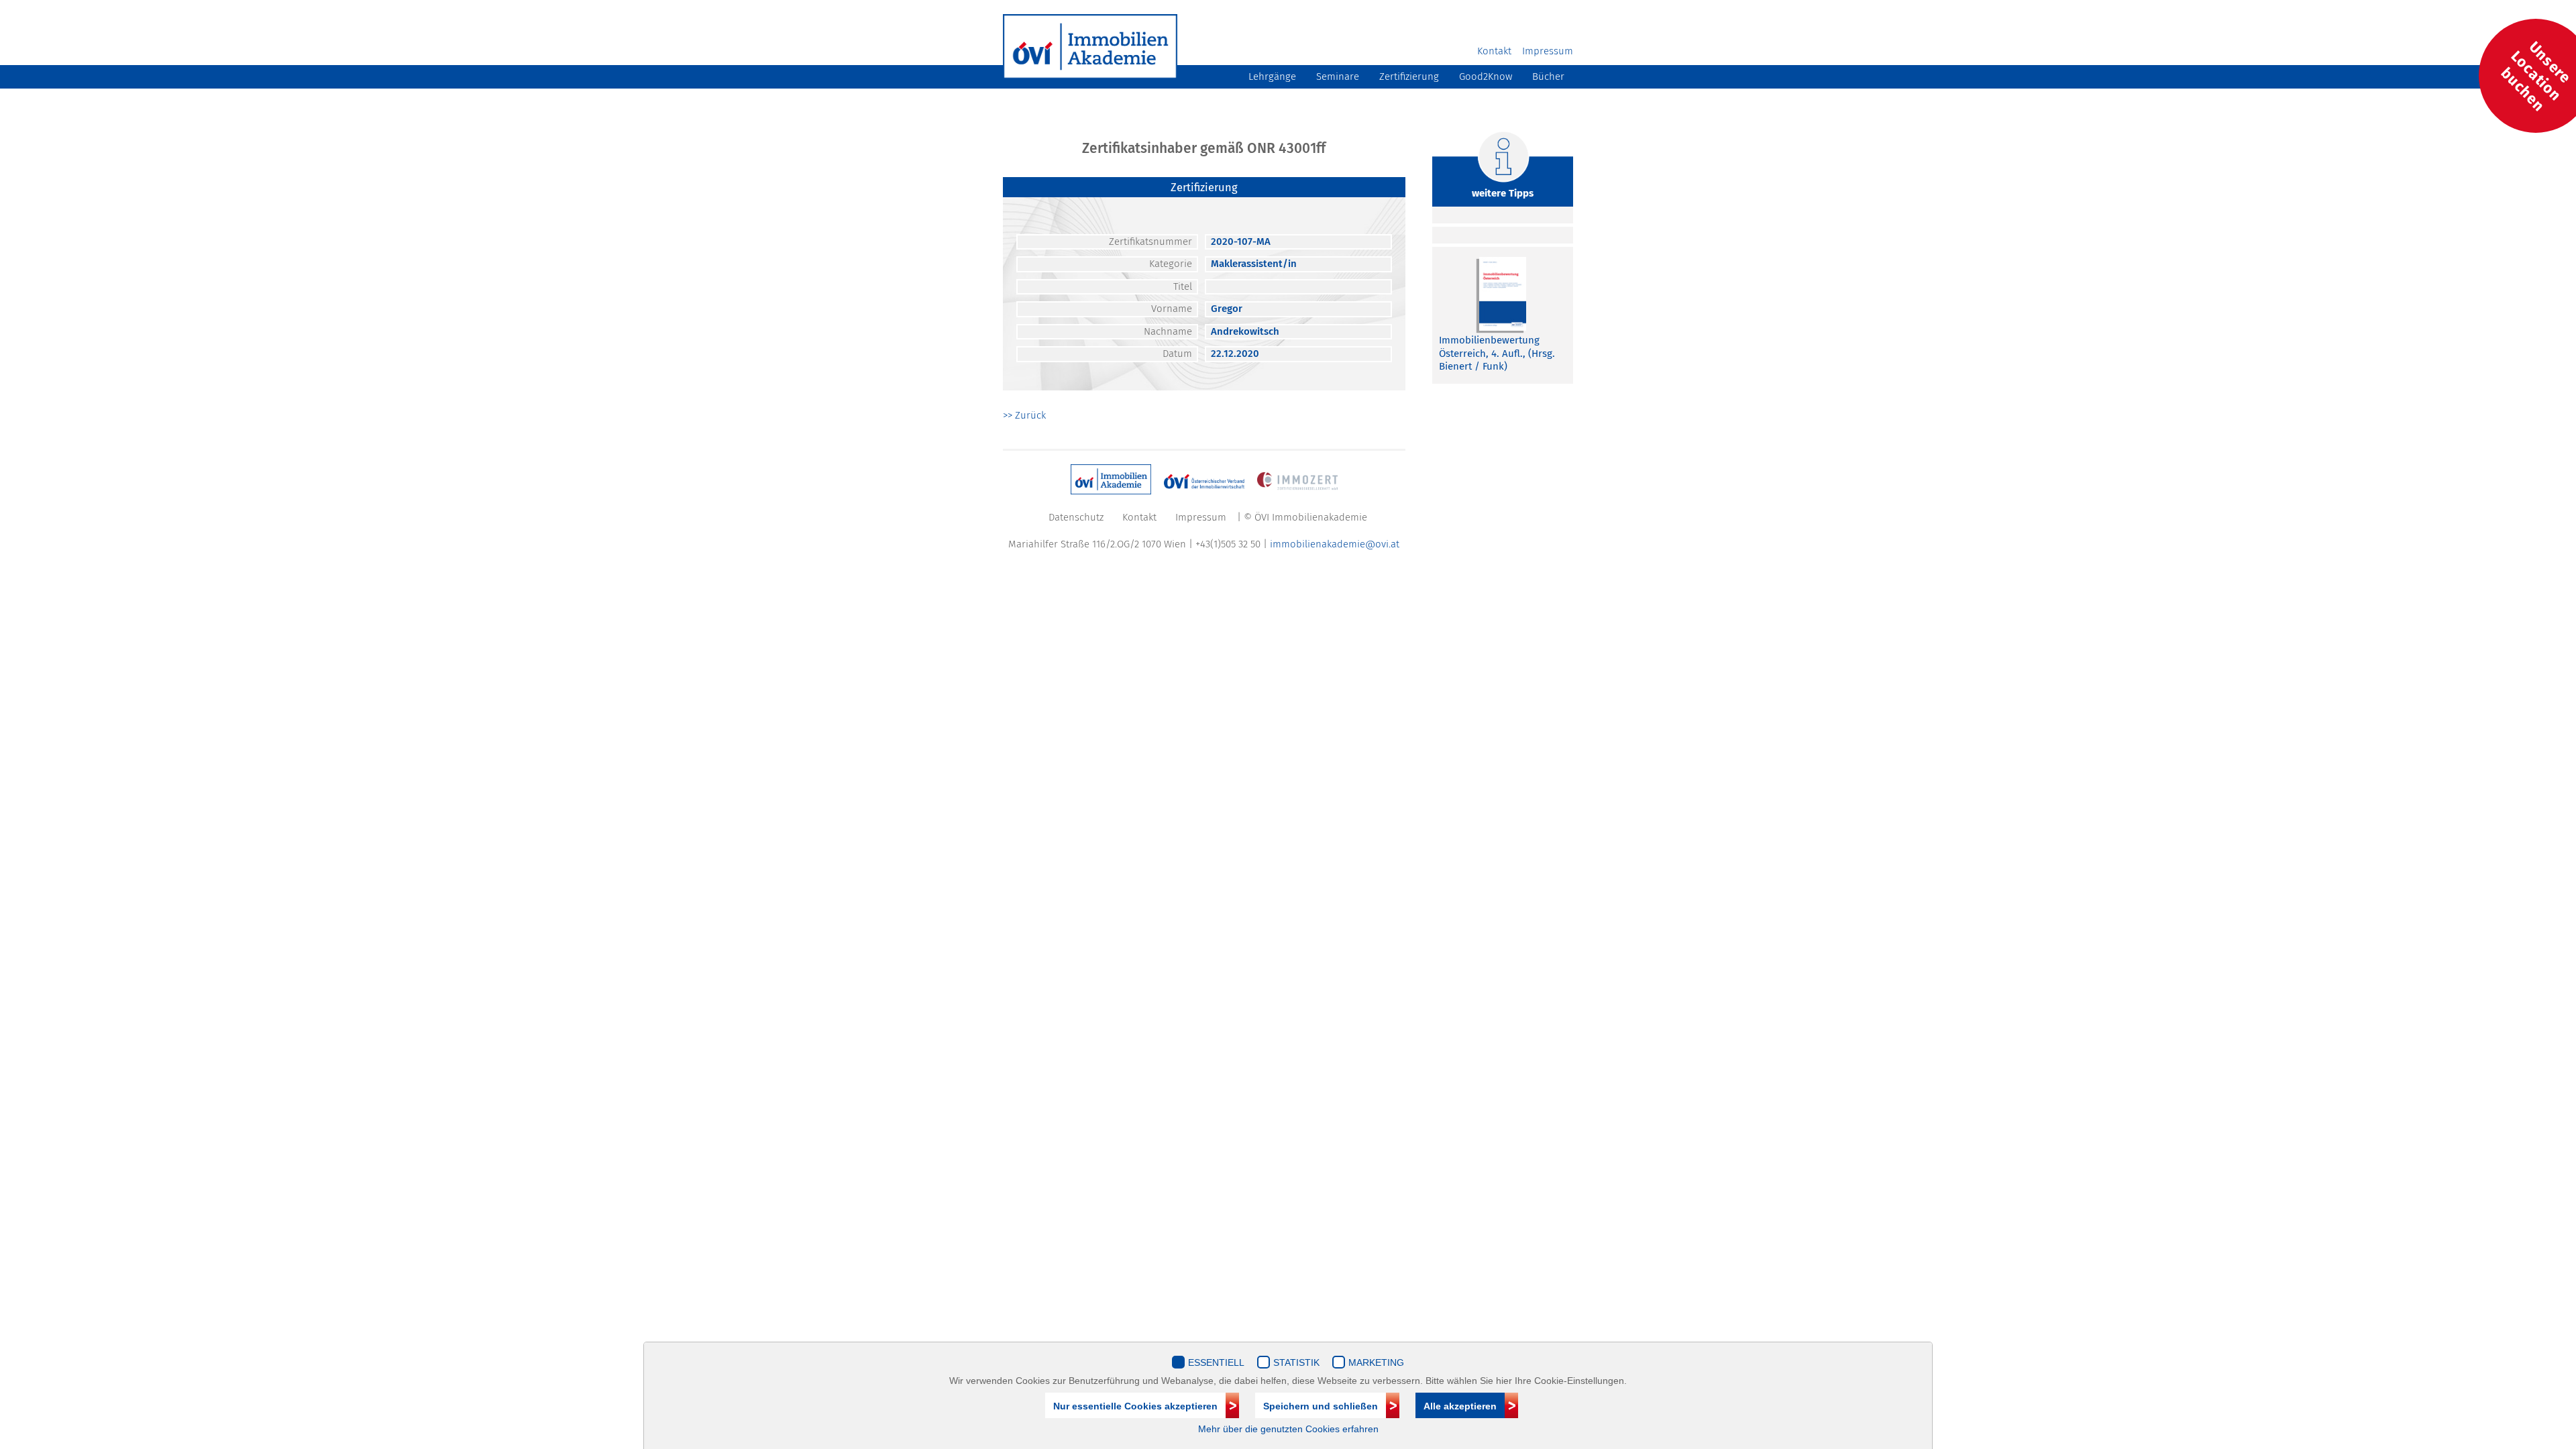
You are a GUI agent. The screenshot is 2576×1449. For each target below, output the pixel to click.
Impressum (1548, 51)
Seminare (1338, 76)
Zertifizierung (1409, 76)
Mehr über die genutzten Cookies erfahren (1288, 1429)
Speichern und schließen (1321, 1406)
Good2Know (1486, 76)
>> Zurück (1024, 415)
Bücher (1548, 76)
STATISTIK (1296, 1362)
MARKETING (1376, 1362)
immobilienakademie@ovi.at (1335, 544)
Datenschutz (1076, 517)
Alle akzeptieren (1460, 1406)
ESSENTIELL (1216, 1362)
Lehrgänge (1272, 76)
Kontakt (1494, 51)
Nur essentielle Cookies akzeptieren (1135, 1406)
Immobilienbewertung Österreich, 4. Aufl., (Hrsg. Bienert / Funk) (1497, 353)
